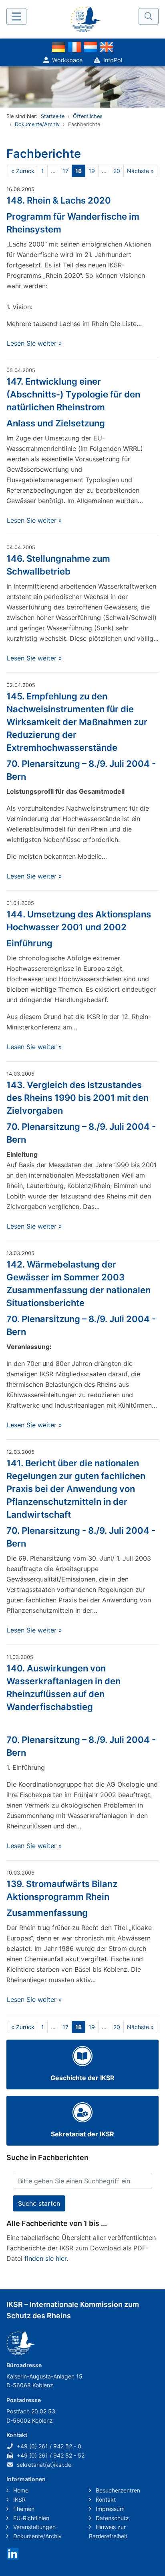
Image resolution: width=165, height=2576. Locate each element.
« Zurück (23, 171)
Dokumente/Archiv (37, 124)
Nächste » (140, 171)
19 (92, 171)
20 (117, 171)
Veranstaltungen (34, 2527)
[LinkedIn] (13, 2553)
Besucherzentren (117, 2490)
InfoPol (113, 60)
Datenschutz (112, 2518)
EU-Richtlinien (30, 2518)
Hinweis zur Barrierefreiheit (108, 2531)
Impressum (109, 2509)
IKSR (19, 2500)
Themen (23, 2509)
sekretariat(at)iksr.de (44, 2465)
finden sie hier (45, 2258)
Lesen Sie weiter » (34, 343)
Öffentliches (88, 116)
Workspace (67, 60)
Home (20, 2490)
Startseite (53, 116)
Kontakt (105, 2500)
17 (65, 171)
